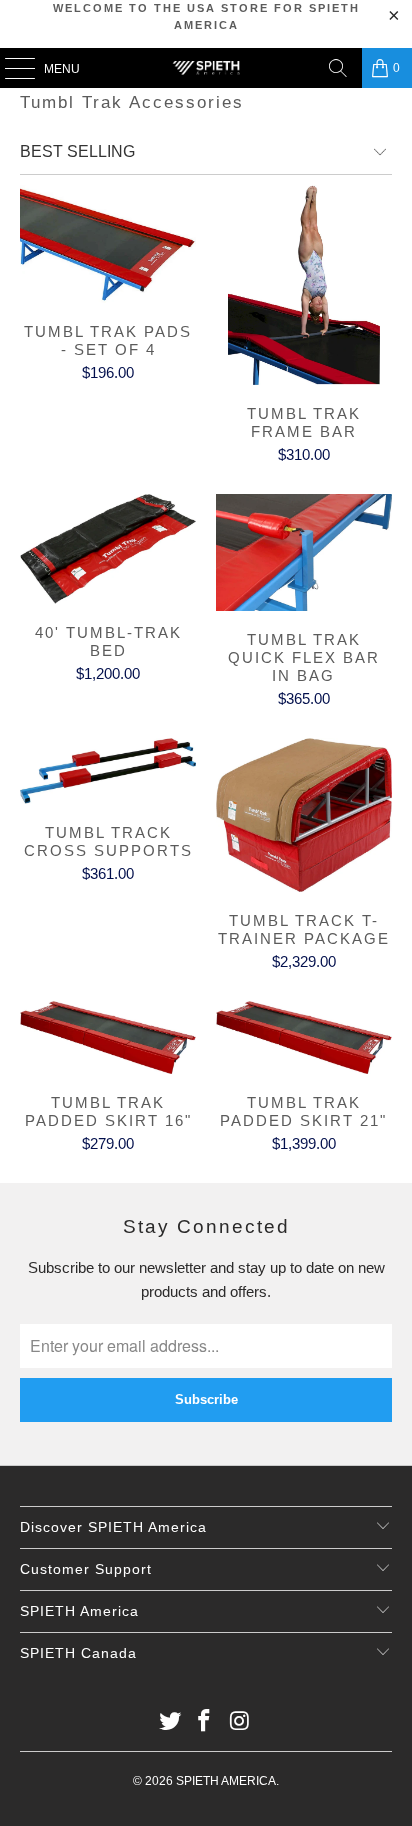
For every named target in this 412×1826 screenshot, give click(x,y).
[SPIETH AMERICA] (206, 68)
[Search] (338, 68)
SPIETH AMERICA (226, 1781)
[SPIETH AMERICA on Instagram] (240, 1722)
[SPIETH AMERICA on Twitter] (170, 1722)
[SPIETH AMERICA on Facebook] (205, 1722)
